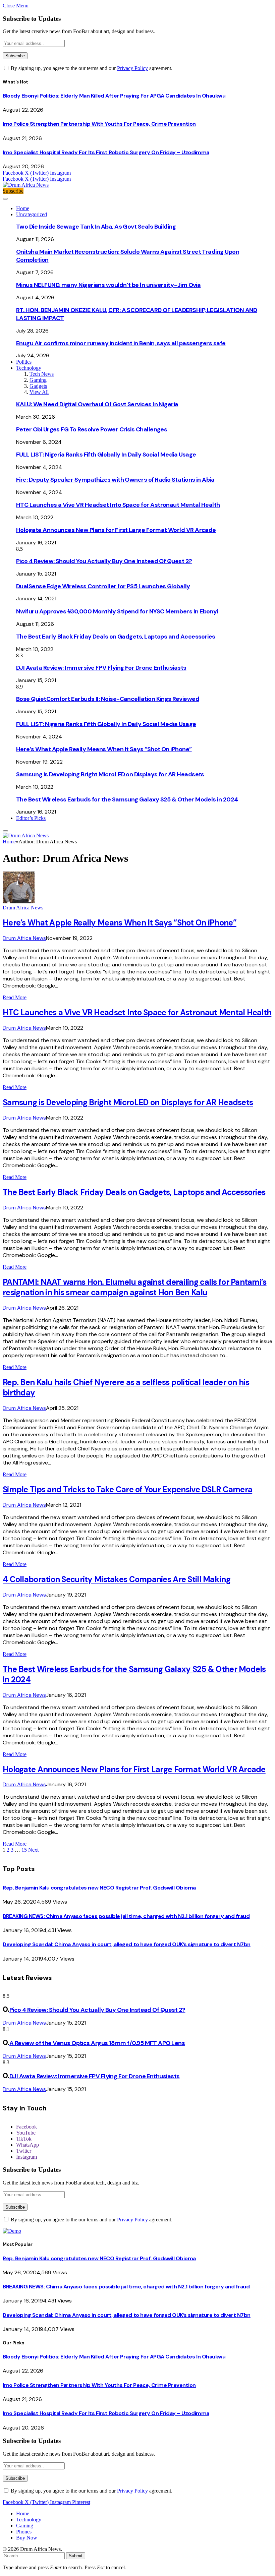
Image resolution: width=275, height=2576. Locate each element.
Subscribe (13, 191)
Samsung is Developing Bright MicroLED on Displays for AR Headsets (110, 774)
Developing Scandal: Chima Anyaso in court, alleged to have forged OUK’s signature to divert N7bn (127, 1944)
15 (24, 1850)
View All (39, 392)
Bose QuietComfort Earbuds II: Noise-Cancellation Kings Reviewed (108, 699)
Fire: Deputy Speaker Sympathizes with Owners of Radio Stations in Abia (115, 480)
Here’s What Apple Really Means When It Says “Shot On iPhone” (104, 749)
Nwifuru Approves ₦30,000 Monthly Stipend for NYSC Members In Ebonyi (117, 611)
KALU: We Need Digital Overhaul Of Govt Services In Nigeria (97, 404)
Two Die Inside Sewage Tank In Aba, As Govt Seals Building (96, 227)
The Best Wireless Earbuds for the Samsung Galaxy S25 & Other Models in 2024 (127, 799)
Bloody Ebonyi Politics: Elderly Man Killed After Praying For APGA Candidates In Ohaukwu (114, 96)
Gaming (38, 380)
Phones (24, 2532)
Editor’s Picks (31, 818)
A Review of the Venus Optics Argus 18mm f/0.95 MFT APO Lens (97, 2043)
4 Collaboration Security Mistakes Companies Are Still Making (117, 1579)
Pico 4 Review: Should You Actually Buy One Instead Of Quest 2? (104, 561)
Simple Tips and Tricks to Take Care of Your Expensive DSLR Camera (127, 1489)
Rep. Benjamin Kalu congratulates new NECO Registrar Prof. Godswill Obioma (99, 1888)
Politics (24, 362)
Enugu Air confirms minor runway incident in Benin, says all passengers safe (121, 343)
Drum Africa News (23, 908)
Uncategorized (32, 214)
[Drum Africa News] (26, 185)
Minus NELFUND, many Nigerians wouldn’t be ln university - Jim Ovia (108, 285)
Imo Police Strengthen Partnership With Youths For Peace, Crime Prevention (99, 124)
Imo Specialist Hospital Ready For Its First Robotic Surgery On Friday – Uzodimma (106, 152)
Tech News (42, 374)
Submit (76, 2556)
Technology (29, 368)
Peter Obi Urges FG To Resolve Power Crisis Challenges (92, 429)
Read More (15, 997)
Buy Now (27, 2538)
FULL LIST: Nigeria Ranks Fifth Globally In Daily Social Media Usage (106, 455)
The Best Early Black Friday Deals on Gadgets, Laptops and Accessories (116, 637)
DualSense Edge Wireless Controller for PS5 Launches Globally (103, 586)
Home (23, 208)
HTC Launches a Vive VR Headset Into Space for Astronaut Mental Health (118, 505)
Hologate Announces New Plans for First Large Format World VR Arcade (116, 530)
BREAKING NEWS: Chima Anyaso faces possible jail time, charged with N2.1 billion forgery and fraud (126, 1916)
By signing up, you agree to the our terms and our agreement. (91, 68)
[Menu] (5, 199)
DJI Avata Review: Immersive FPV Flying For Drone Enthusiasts (101, 668)
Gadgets (38, 386)
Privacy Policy (132, 68)
